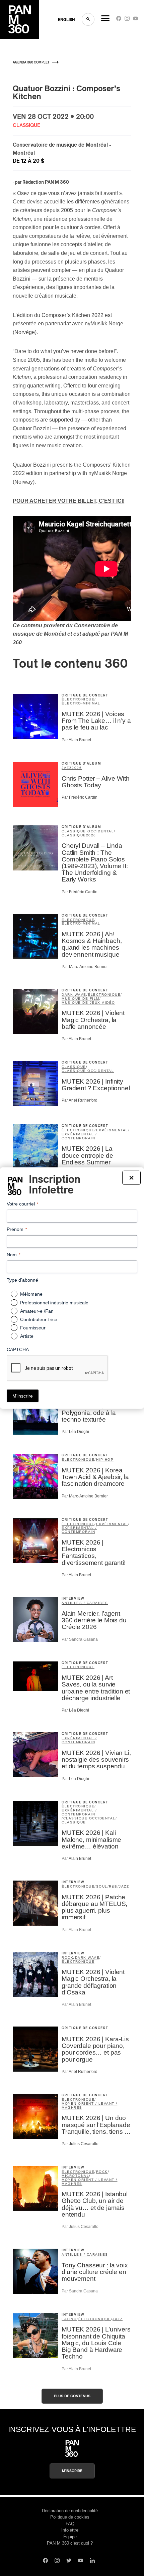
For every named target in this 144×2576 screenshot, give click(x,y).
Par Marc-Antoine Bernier (85, 967)
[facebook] (119, 20)
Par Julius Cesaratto (80, 2144)
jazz (67, 768)
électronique (78, 699)
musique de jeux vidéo (88, 1003)
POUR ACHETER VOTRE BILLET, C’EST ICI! (69, 501)
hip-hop (105, 1460)
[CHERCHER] (88, 19)
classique (74, 835)
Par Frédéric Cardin (80, 797)
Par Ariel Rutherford (80, 1100)
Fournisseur (33, 1327)
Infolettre (70, 2530)
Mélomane (31, 1294)
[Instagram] (127, 20)
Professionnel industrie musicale (54, 1302)
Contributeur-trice (39, 1319)
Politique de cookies (70, 2517)
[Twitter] (69, 2561)
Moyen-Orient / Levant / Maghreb (90, 2106)
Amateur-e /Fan (37, 1311)
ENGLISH (66, 20)
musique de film (81, 999)
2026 (77, 768)
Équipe (70, 2537)
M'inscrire (72, 2471)
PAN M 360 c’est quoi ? (70, 2543)
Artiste (27, 1336)
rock (67, 1958)
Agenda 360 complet (31, 62)
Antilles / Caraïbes (85, 1603)
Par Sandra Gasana (80, 1639)
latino (69, 2319)
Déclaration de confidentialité (70, 2511)
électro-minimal (81, 703)
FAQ (70, 2524)
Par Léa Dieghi (75, 1432)
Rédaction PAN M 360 (46, 182)
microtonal (75, 2176)
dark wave (74, 995)
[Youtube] (135, 20)
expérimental (112, 1130)
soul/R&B (107, 1886)
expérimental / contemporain (79, 1136)
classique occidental (88, 831)
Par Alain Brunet (76, 740)
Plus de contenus (72, 2396)
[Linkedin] (92, 2561)
